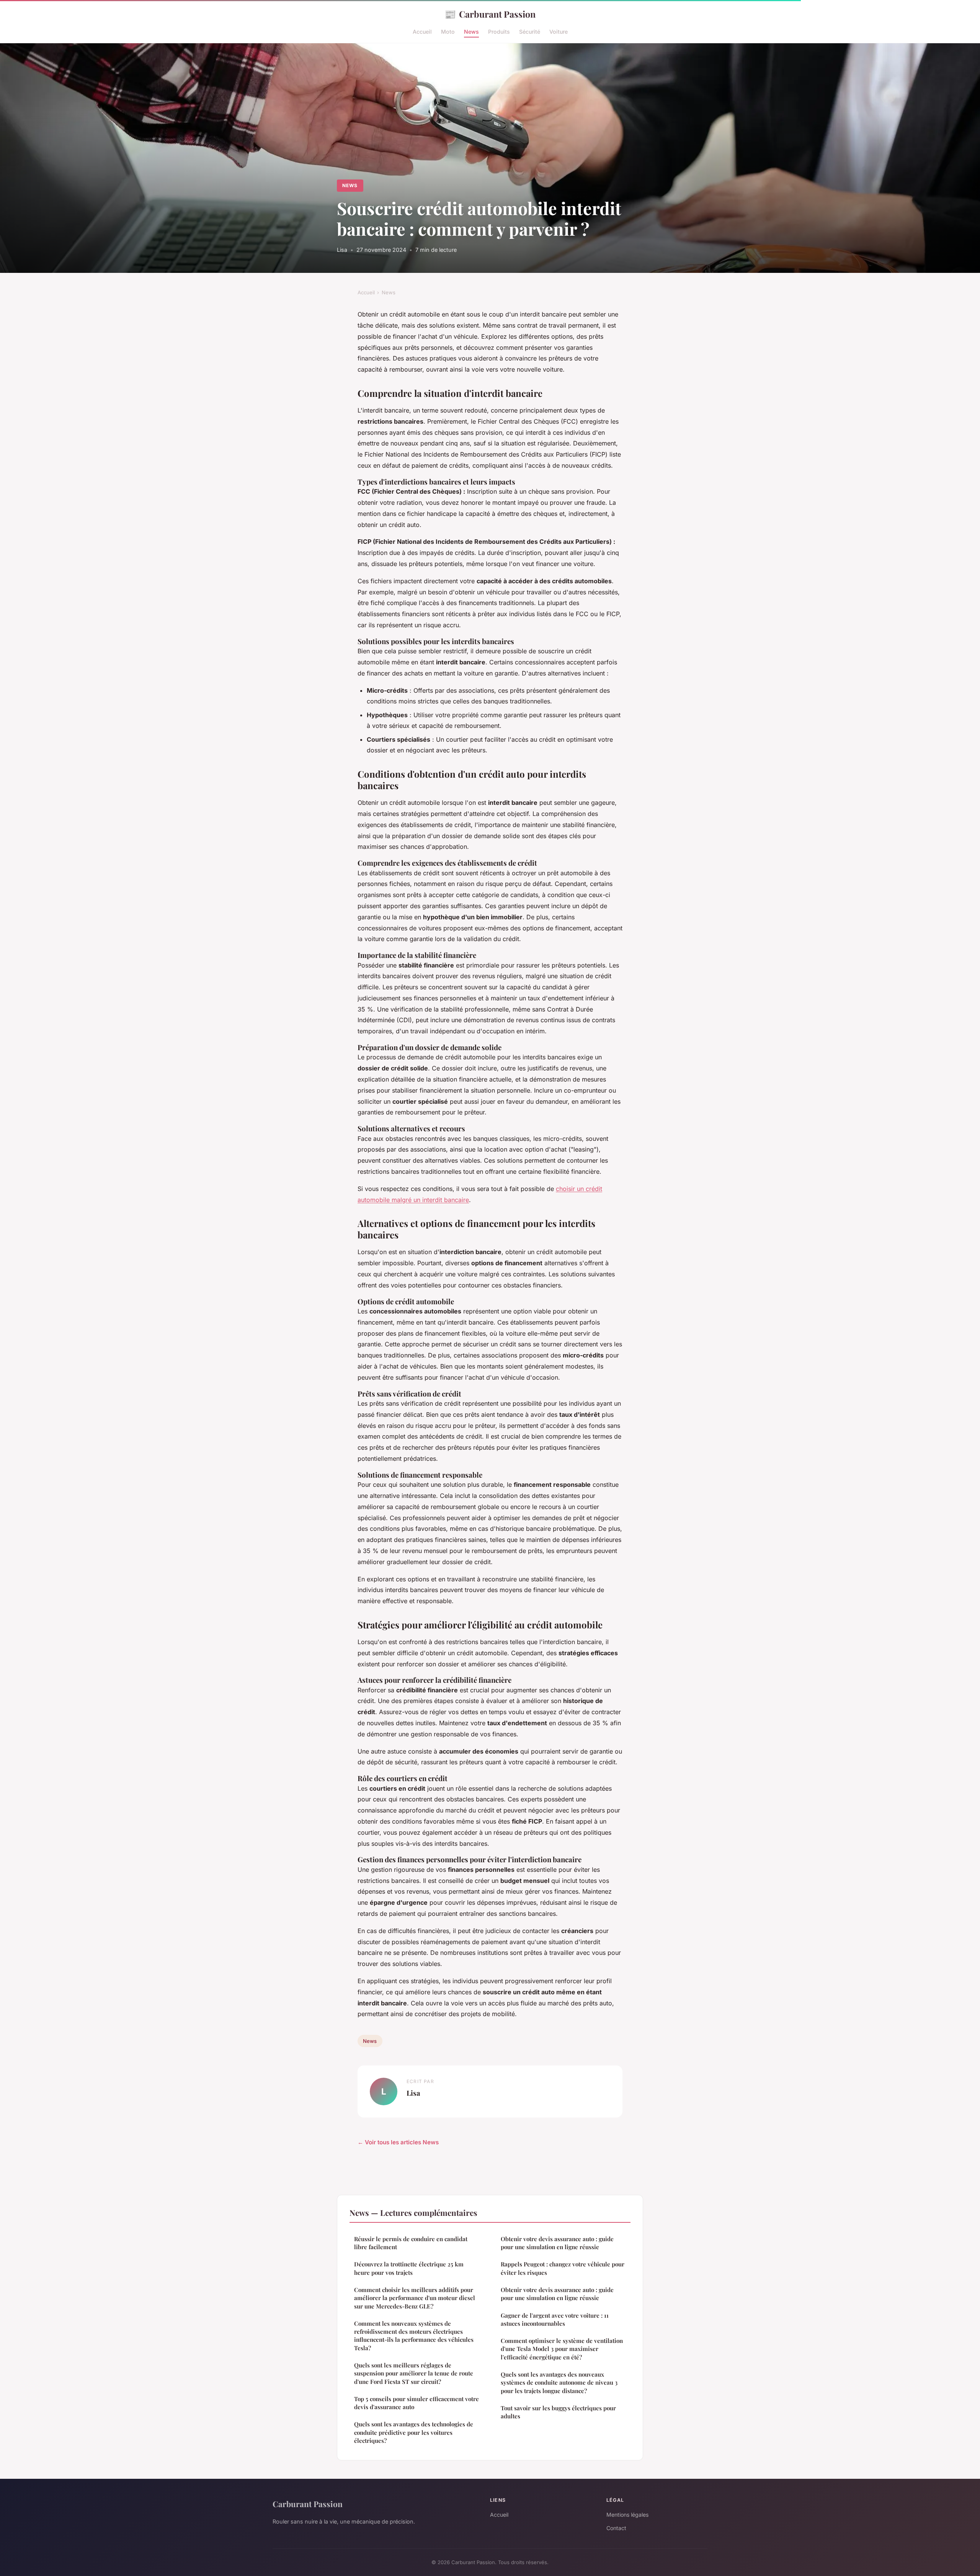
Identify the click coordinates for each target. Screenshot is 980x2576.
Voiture (559, 32)
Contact (616, 2528)
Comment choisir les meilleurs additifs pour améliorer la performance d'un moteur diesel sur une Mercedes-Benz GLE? (415, 2298)
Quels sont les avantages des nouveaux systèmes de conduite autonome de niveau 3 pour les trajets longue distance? (559, 2383)
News (471, 32)
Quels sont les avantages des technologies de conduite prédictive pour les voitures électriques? (414, 2432)
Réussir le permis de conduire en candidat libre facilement (411, 2243)
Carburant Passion (490, 14)
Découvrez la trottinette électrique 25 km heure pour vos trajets (409, 2268)
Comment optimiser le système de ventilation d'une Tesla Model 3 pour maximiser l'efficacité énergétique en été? (562, 2349)
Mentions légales (627, 2515)
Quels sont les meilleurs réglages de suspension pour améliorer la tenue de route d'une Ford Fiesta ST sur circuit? (414, 2373)
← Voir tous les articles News (398, 2142)
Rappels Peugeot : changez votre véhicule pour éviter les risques (563, 2268)
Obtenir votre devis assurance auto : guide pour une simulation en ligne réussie (557, 2243)
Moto (448, 32)
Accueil (422, 32)
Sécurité (530, 32)
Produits (499, 32)
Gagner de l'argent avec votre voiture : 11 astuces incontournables (555, 2319)
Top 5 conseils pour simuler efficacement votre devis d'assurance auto (416, 2403)
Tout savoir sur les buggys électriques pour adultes (558, 2412)
